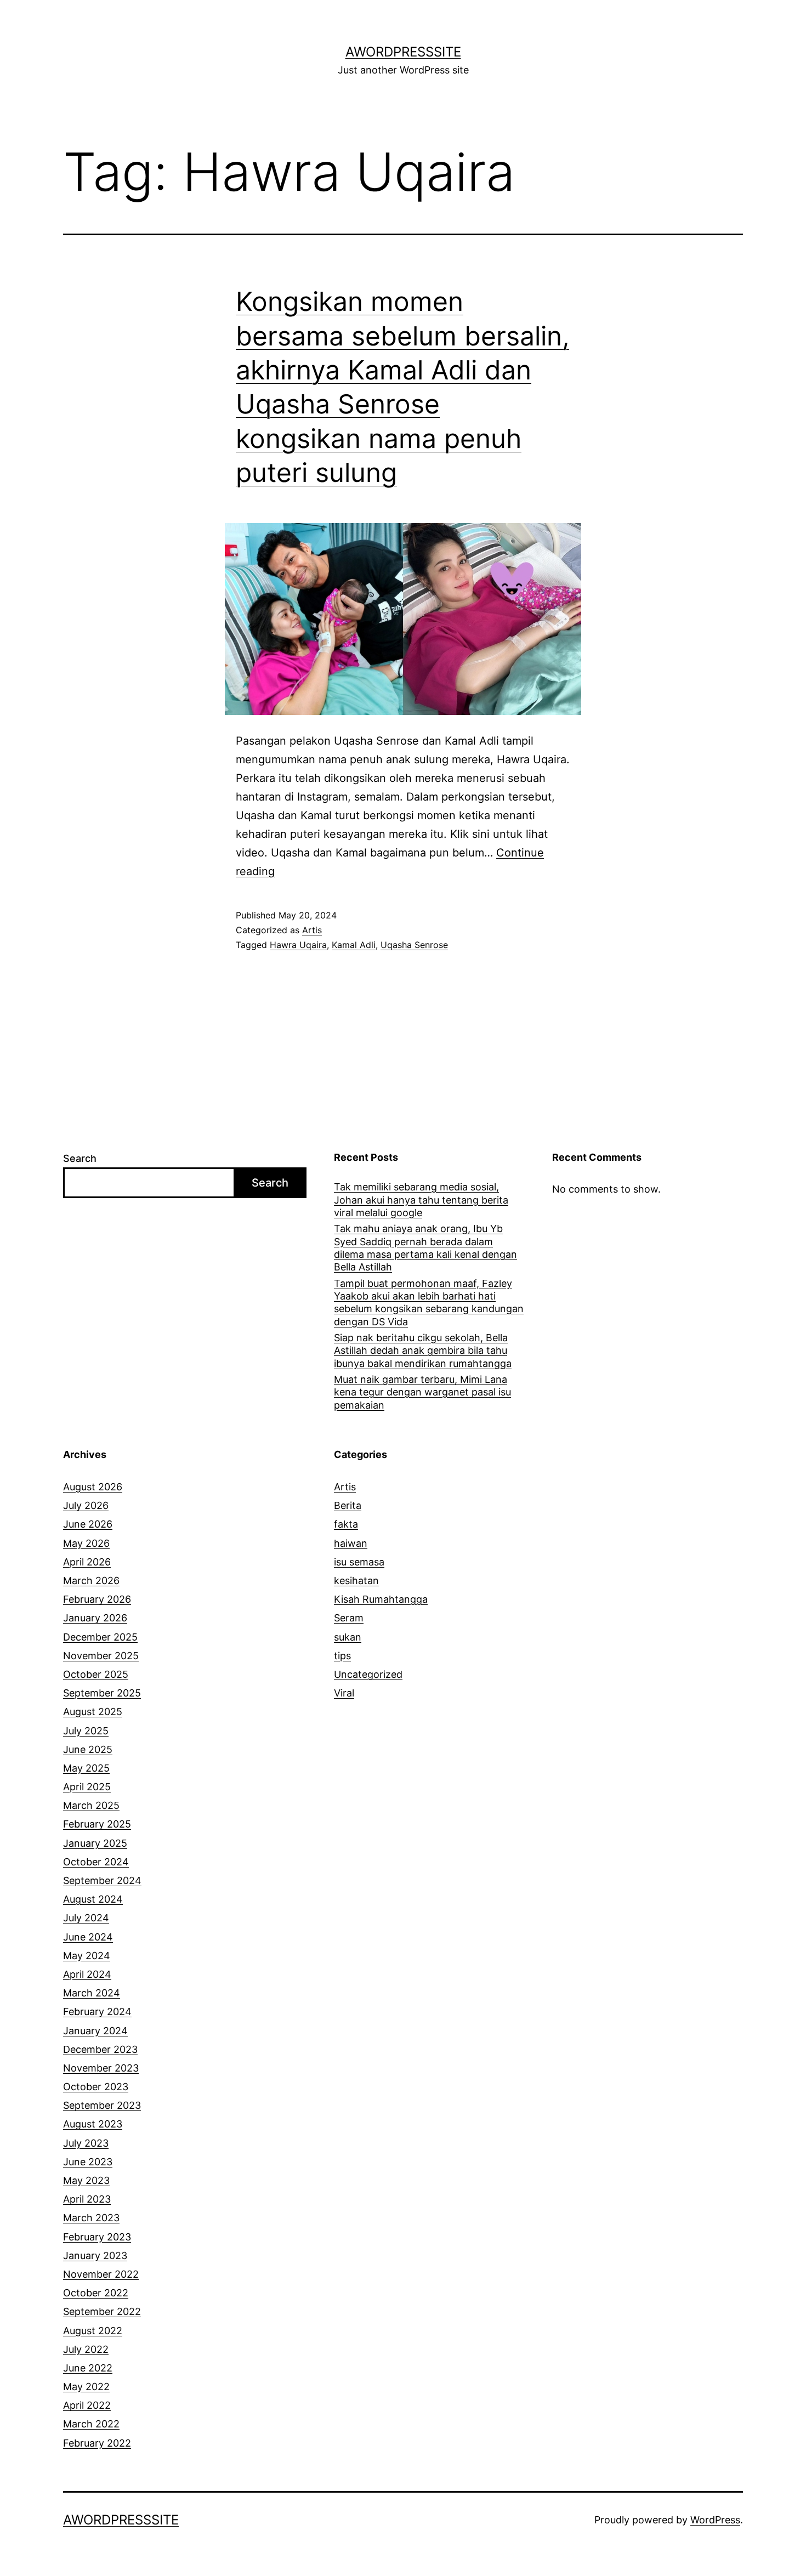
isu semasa (359, 1562)
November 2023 (101, 2068)
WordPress (715, 2520)
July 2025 (86, 1731)
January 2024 (95, 2031)
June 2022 (88, 2368)
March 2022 (91, 2424)
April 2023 (87, 2199)
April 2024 (87, 1974)
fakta (346, 1524)
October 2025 (96, 1674)
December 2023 (100, 2049)
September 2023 (102, 2105)
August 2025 (93, 1712)
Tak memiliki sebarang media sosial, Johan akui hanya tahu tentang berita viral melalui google (421, 1200)
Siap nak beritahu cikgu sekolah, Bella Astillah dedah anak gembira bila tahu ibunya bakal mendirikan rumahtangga (423, 1351)
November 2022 (101, 2274)
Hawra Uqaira (298, 945)
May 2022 (86, 2387)
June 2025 (88, 1749)
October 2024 (96, 1862)
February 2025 (97, 1824)
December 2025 (100, 1637)
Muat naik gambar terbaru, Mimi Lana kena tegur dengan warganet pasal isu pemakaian (422, 1392)
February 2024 (97, 2012)
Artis (312, 930)
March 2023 (91, 2218)
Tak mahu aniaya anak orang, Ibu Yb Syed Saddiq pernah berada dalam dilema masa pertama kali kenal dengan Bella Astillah (425, 1248)
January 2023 (95, 2256)
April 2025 (87, 1787)
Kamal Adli (354, 945)
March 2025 (91, 1805)
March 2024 (92, 1993)
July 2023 (86, 2143)
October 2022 (96, 2293)
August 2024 (93, 1899)
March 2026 (91, 1581)
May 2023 (86, 2180)
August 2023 (93, 2124)
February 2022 (97, 2443)
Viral (344, 1693)
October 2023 (96, 2087)
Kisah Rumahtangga (381, 1599)
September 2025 (102, 1693)
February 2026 (97, 1599)
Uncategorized (368, 1674)
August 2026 (93, 1487)
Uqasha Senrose (414, 945)
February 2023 (97, 2237)
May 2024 (87, 1956)
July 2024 (86, 1918)
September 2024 (102, 1880)
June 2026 (88, 1524)
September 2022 (102, 2311)
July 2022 (86, 2349)
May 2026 (86, 1543)
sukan (348, 1637)
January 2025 (95, 1843)
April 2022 (87, 2405)
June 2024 (88, 1937)
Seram (349, 1618)
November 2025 (101, 1656)
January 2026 (95, 1618)
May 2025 (86, 1768)
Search (80, 1158)
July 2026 (86, 1505)
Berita (348, 1505)
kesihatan (356, 1581)
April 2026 (87, 1562)
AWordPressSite (403, 52)
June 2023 (88, 2162)
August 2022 (93, 2331)
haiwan (351, 1543)
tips (342, 1656)
